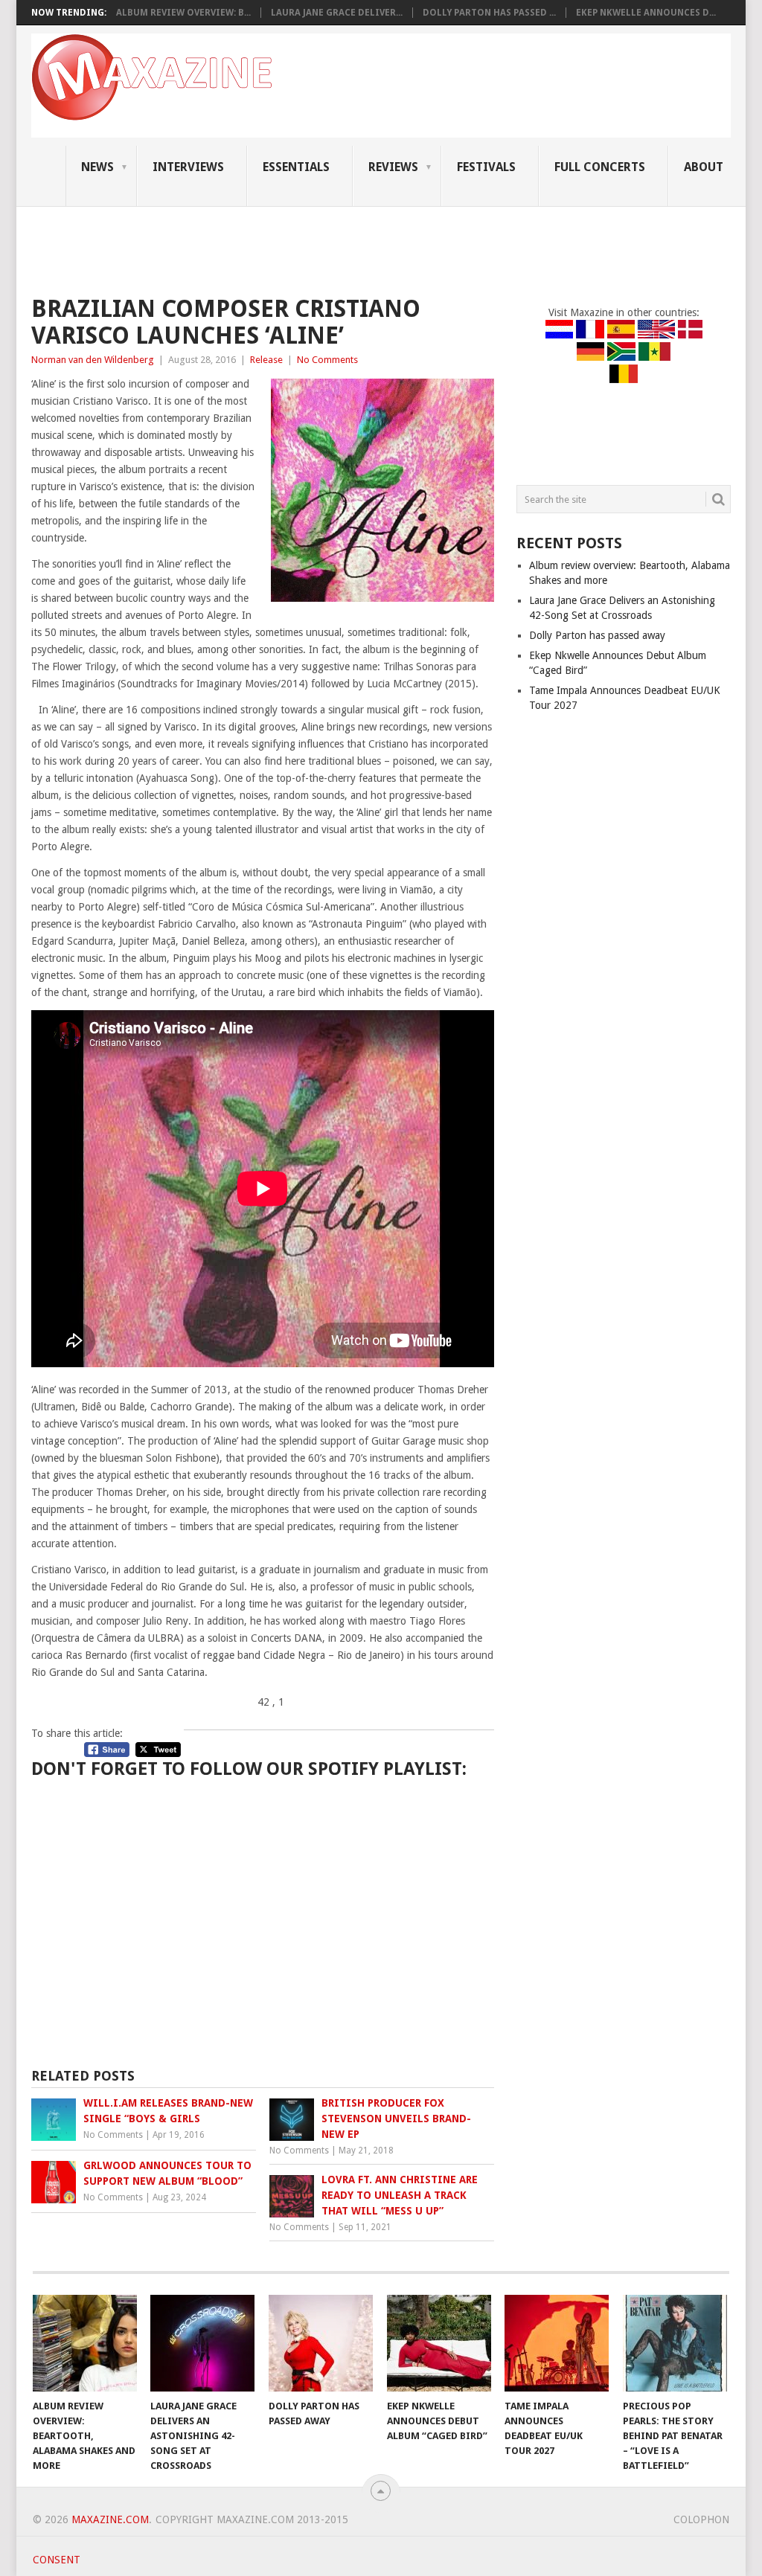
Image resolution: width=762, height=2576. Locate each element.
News (97, 167)
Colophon (701, 2519)
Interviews (188, 167)
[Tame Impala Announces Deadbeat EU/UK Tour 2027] (557, 2343)
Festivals (486, 167)
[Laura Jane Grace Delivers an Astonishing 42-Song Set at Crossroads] (202, 2343)
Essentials (296, 167)
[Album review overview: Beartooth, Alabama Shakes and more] (85, 2343)
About (704, 167)
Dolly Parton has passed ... (489, 13)
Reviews (393, 167)
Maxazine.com (110, 2519)
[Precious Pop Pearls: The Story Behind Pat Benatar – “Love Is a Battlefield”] (675, 2343)
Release (266, 360)
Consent (57, 2560)
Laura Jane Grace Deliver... (337, 13)
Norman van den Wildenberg (93, 360)
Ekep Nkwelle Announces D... (646, 13)
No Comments (327, 360)
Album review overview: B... (183, 13)
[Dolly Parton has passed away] (321, 2343)
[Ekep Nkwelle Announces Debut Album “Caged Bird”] (439, 2343)
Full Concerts (600, 167)
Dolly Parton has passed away (597, 635)
